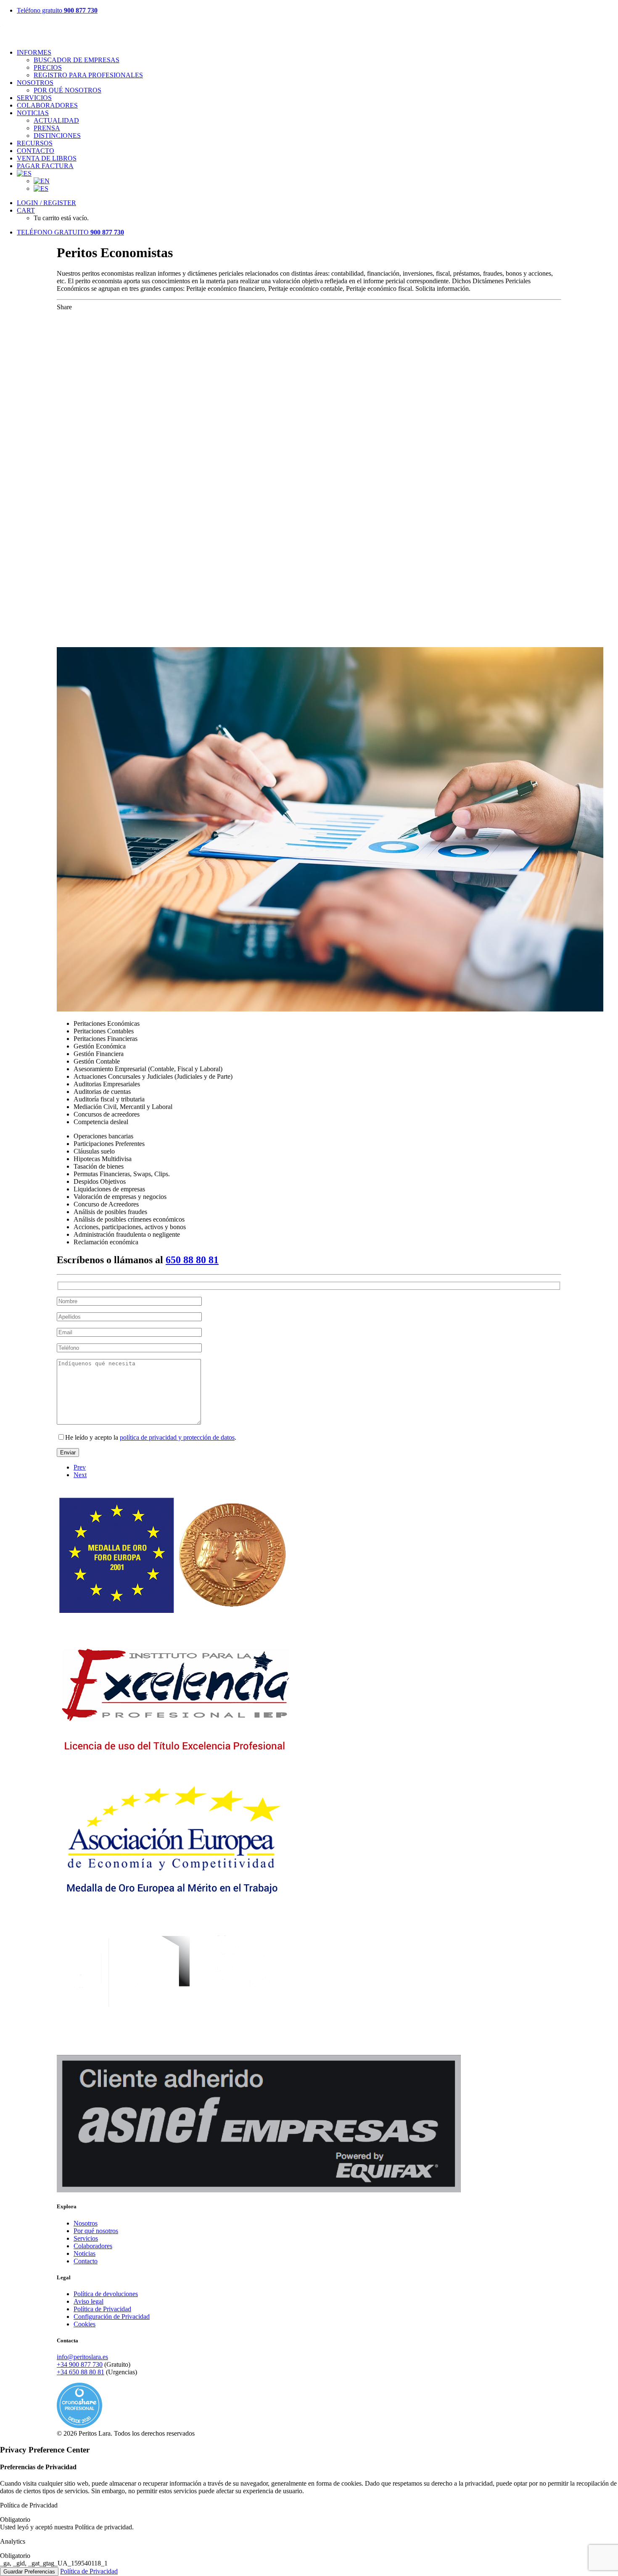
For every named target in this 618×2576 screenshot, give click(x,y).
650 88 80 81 (192, 1260)
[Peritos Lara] (309, 32)
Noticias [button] (33, 113)
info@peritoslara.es (82, 2357)
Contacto (36, 151)
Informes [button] (34, 52)
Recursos (35, 143)
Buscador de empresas (77, 60)
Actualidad (56, 120)
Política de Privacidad (102, 2309)
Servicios (34, 98)
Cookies (85, 2324)
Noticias (85, 2253)
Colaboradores (47, 105)
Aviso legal (88, 2301)
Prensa (47, 128)
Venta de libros (47, 158)
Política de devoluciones (106, 2294)
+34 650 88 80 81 (81, 2372)
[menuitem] (317, 11)
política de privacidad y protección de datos (177, 1437)
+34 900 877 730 (80, 2364)
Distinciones (57, 136)
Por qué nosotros (67, 90)
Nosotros (35, 83)
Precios (48, 67)
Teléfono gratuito (57, 10)
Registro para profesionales (88, 75)
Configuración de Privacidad (112, 2317)
